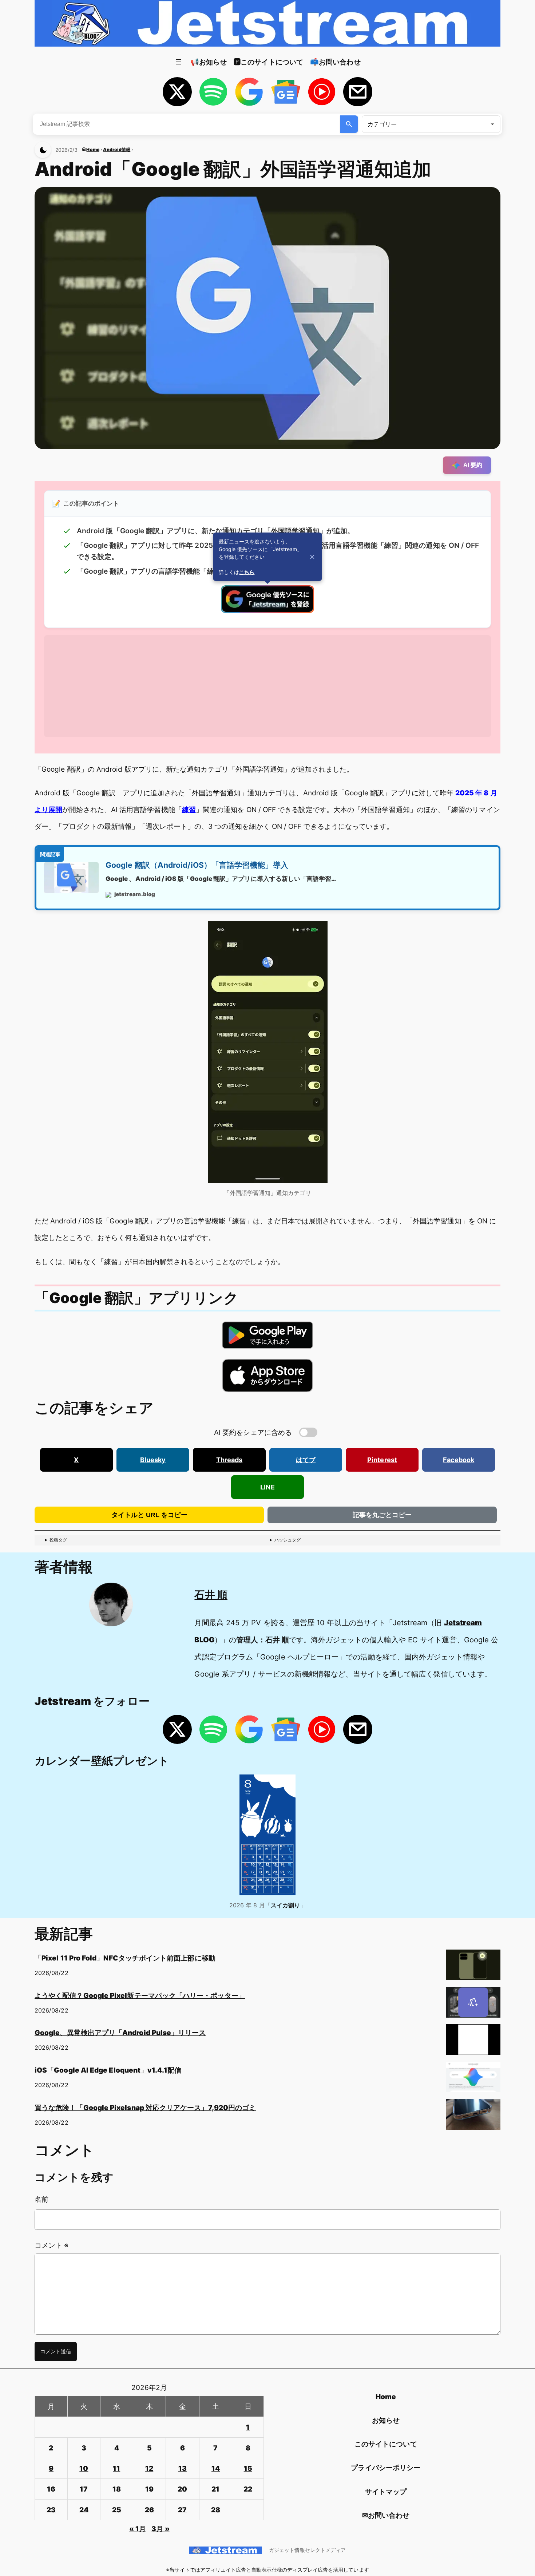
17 (84, 2489)
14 (216, 2468)
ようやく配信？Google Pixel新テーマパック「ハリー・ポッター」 (140, 1995)
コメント (51, 2245)
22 (248, 2489)
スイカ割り (285, 1905)
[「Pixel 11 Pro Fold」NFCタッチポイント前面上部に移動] (473, 1968)
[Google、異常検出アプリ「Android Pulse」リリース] (473, 2042)
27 (182, 2510)
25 (117, 2510)
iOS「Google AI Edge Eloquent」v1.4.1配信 (108, 2070)
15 (248, 2468)
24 (84, 2510)
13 (183, 2468)
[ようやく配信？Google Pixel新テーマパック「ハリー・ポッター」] (473, 2005)
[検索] (349, 124)
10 (84, 2468)
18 (117, 2489)
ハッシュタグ (288, 1540)
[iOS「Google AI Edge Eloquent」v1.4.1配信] (473, 2080)
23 (51, 2510)
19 (149, 2489)
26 (149, 2510)
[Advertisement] (262, 686)
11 (116, 2468)
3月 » (160, 2529)
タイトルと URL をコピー (149, 1515)
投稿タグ (58, 1540)
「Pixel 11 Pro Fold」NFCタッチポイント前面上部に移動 (125, 1958)
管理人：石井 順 (263, 1640)
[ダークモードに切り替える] (43, 150)
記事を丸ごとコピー (382, 1515)
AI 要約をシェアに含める (253, 1432)
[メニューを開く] (179, 62)
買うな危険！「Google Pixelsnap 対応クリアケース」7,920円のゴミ (145, 2108)
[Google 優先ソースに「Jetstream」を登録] (267, 610)
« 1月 (138, 2529)
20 (182, 2489)
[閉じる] (312, 557)
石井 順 (211, 1595)
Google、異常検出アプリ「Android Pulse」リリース (120, 2033)
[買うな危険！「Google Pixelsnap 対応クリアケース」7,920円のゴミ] (473, 2117)
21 (215, 2489)
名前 (41, 2199)
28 (216, 2510)
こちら (247, 572)
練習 (189, 810)
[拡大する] (318, 930)
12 (149, 2468)
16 (51, 2489)
